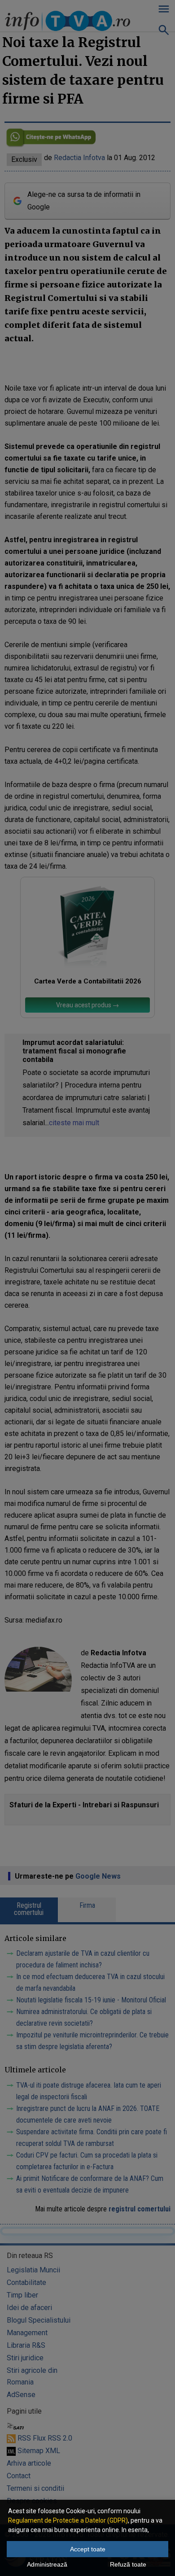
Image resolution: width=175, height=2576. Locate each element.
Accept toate (88, 2549)
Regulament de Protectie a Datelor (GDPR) (68, 2520)
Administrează (47, 2564)
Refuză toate (128, 2564)
